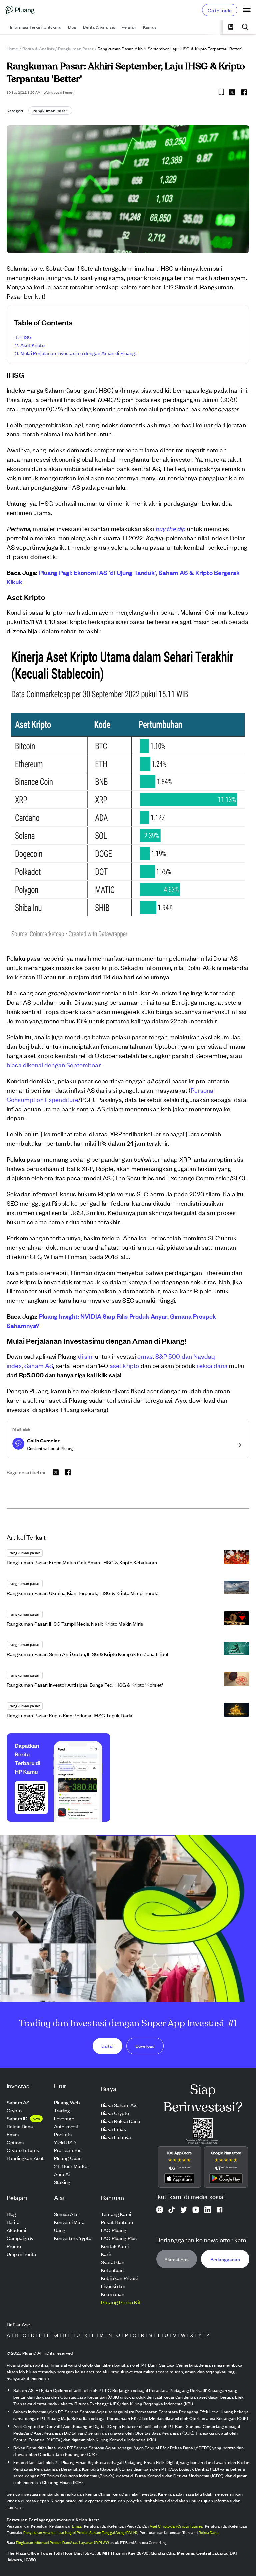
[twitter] (232, 93)
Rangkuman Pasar (76, 48)
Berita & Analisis (38, 48)
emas (145, 1356)
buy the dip (170, 528)
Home (12, 48)
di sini (86, 1356)
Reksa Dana (209, 2532)
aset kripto (124, 1365)
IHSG (26, 337)
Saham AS (39, 1365)
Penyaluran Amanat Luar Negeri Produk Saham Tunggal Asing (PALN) (80, 2532)
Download (145, 2046)
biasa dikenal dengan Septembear (54, 1064)
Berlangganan (225, 2259)
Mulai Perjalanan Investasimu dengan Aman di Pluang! (78, 353)
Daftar (107, 2046)
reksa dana (212, 1365)
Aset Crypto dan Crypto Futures (176, 2526)
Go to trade (220, 10)
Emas (77, 2526)
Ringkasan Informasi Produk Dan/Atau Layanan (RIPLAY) (62, 2542)
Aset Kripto (32, 345)
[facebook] (244, 92)
